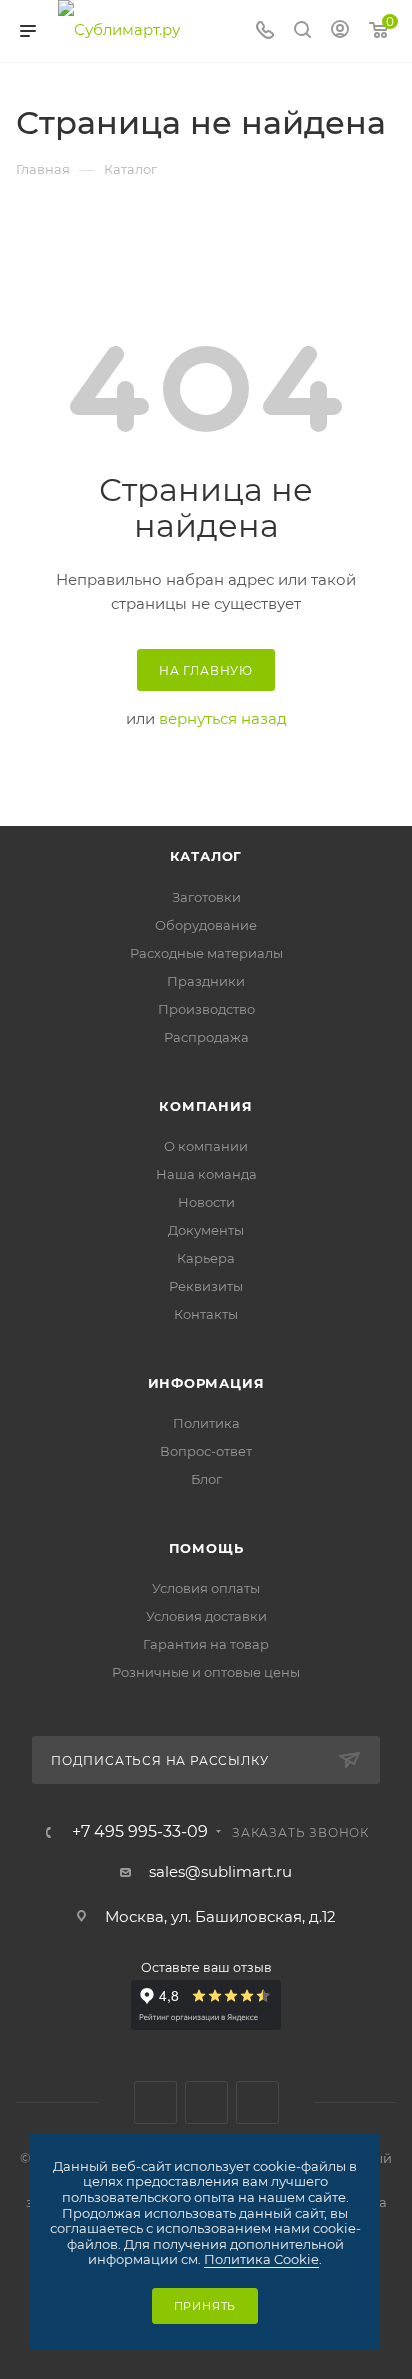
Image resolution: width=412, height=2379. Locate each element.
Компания (205, 1106)
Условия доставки (206, 1616)
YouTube (257, 2102)
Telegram (206, 2102)
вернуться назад (223, 718)
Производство (206, 1009)
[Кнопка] (302, 31)
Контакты (206, 1314)
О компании (206, 1146)
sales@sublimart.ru (220, 1871)
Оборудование (206, 925)
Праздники (206, 981)
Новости (206, 1202)
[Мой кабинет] (340, 31)
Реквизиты (206, 1286)
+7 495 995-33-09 (140, 1832)
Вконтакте (155, 2102)
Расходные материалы (206, 953)
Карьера (206, 1258)
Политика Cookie (261, 2259)
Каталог (206, 856)
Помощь (206, 1548)
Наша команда (206, 1174)
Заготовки (206, 897)
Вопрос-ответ (206, 1451)
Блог (206, 1479)
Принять (205, 2306)
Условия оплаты (206, 1588)
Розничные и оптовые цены (206, 1672)
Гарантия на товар (206, 1644)
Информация (206, 1383)
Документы (206, 1230)
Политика (206, 1423)
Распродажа (206, 1037)
